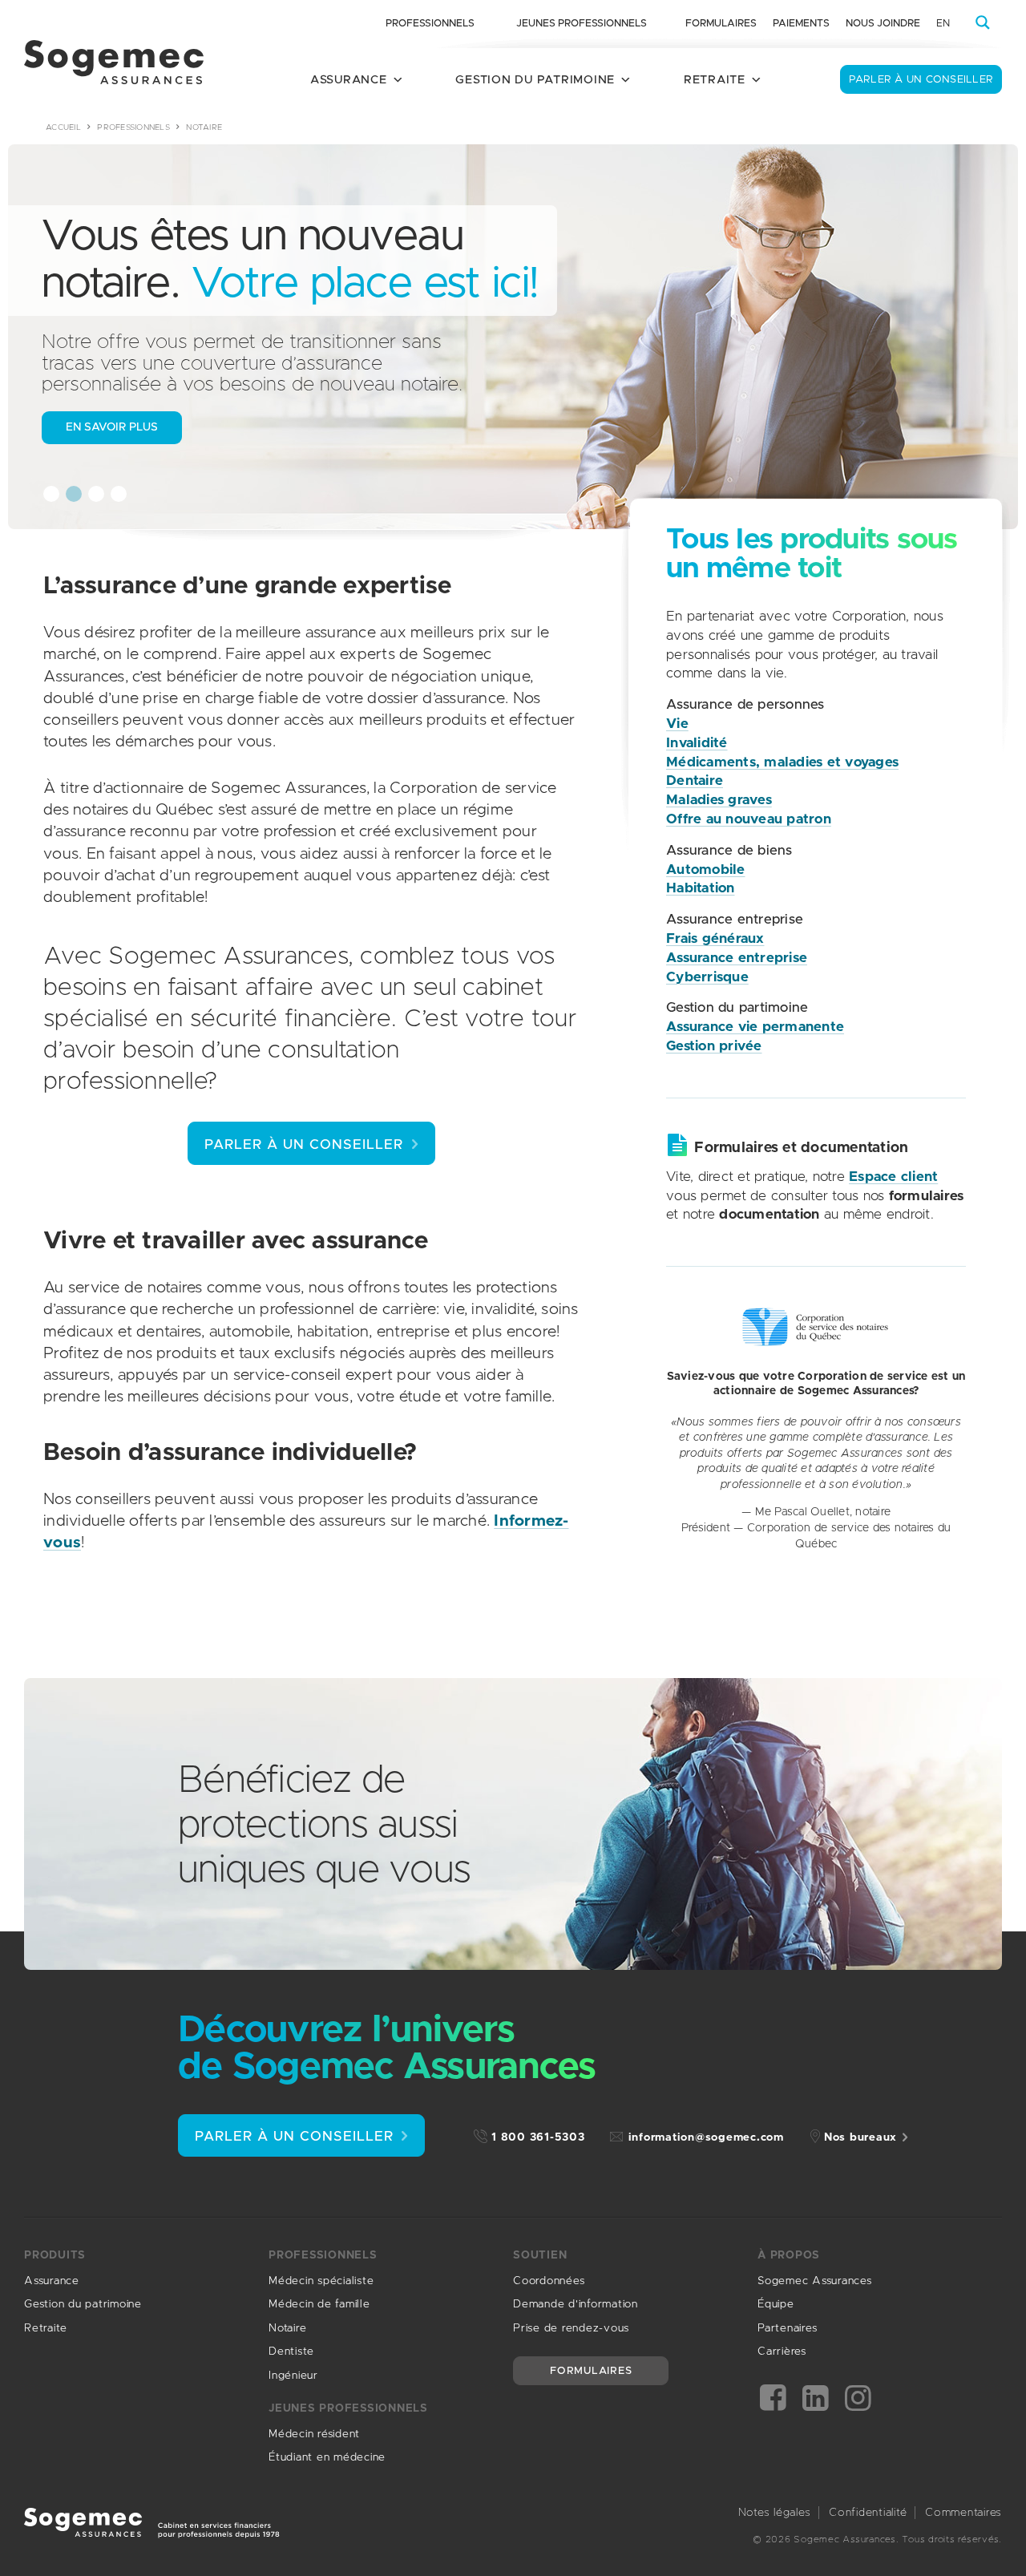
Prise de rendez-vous (571, 2328)
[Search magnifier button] (983, 22)
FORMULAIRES (591, 2371)
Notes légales (775, 2513)
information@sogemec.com (706, 2137)
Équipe (776, 2304)
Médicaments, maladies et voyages (782, 762)
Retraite (46, 2328)
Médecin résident (314, 2434)
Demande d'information (576, 2304)
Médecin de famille (319, 2304)
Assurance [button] (349, 80)
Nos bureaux (860, 2137)
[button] (51, 494)
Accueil (63, 127)
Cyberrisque (707, 977)
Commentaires (963, 2513)
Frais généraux (715, 938)
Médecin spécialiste (321, 2281)
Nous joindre (883, 24)
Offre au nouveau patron (749, 819)
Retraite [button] (715, 80)
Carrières (782, 2352)
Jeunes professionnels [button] (582, 24)
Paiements (801, 24)
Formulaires (721, 24)
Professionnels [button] (430, 24)
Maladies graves (719, 800)
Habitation (701, 888)
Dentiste (291, 2352)
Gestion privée (714, 1046)
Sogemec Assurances (815, 2281)
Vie (677, 724)
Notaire (287, 2328)
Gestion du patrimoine (83, 2304)
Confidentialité (868, 2513)
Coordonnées (549, 2281)
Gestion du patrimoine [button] (535, 80)
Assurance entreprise (737, 958)
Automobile (706, 869)
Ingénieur (293, 2376)
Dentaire (695, 780)
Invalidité (697, 743)
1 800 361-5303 (538, 2137)
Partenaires (787, 2328)
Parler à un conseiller (921, 80)
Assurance (52, 2281)
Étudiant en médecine (327, 2457)
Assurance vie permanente (755, 1027)
